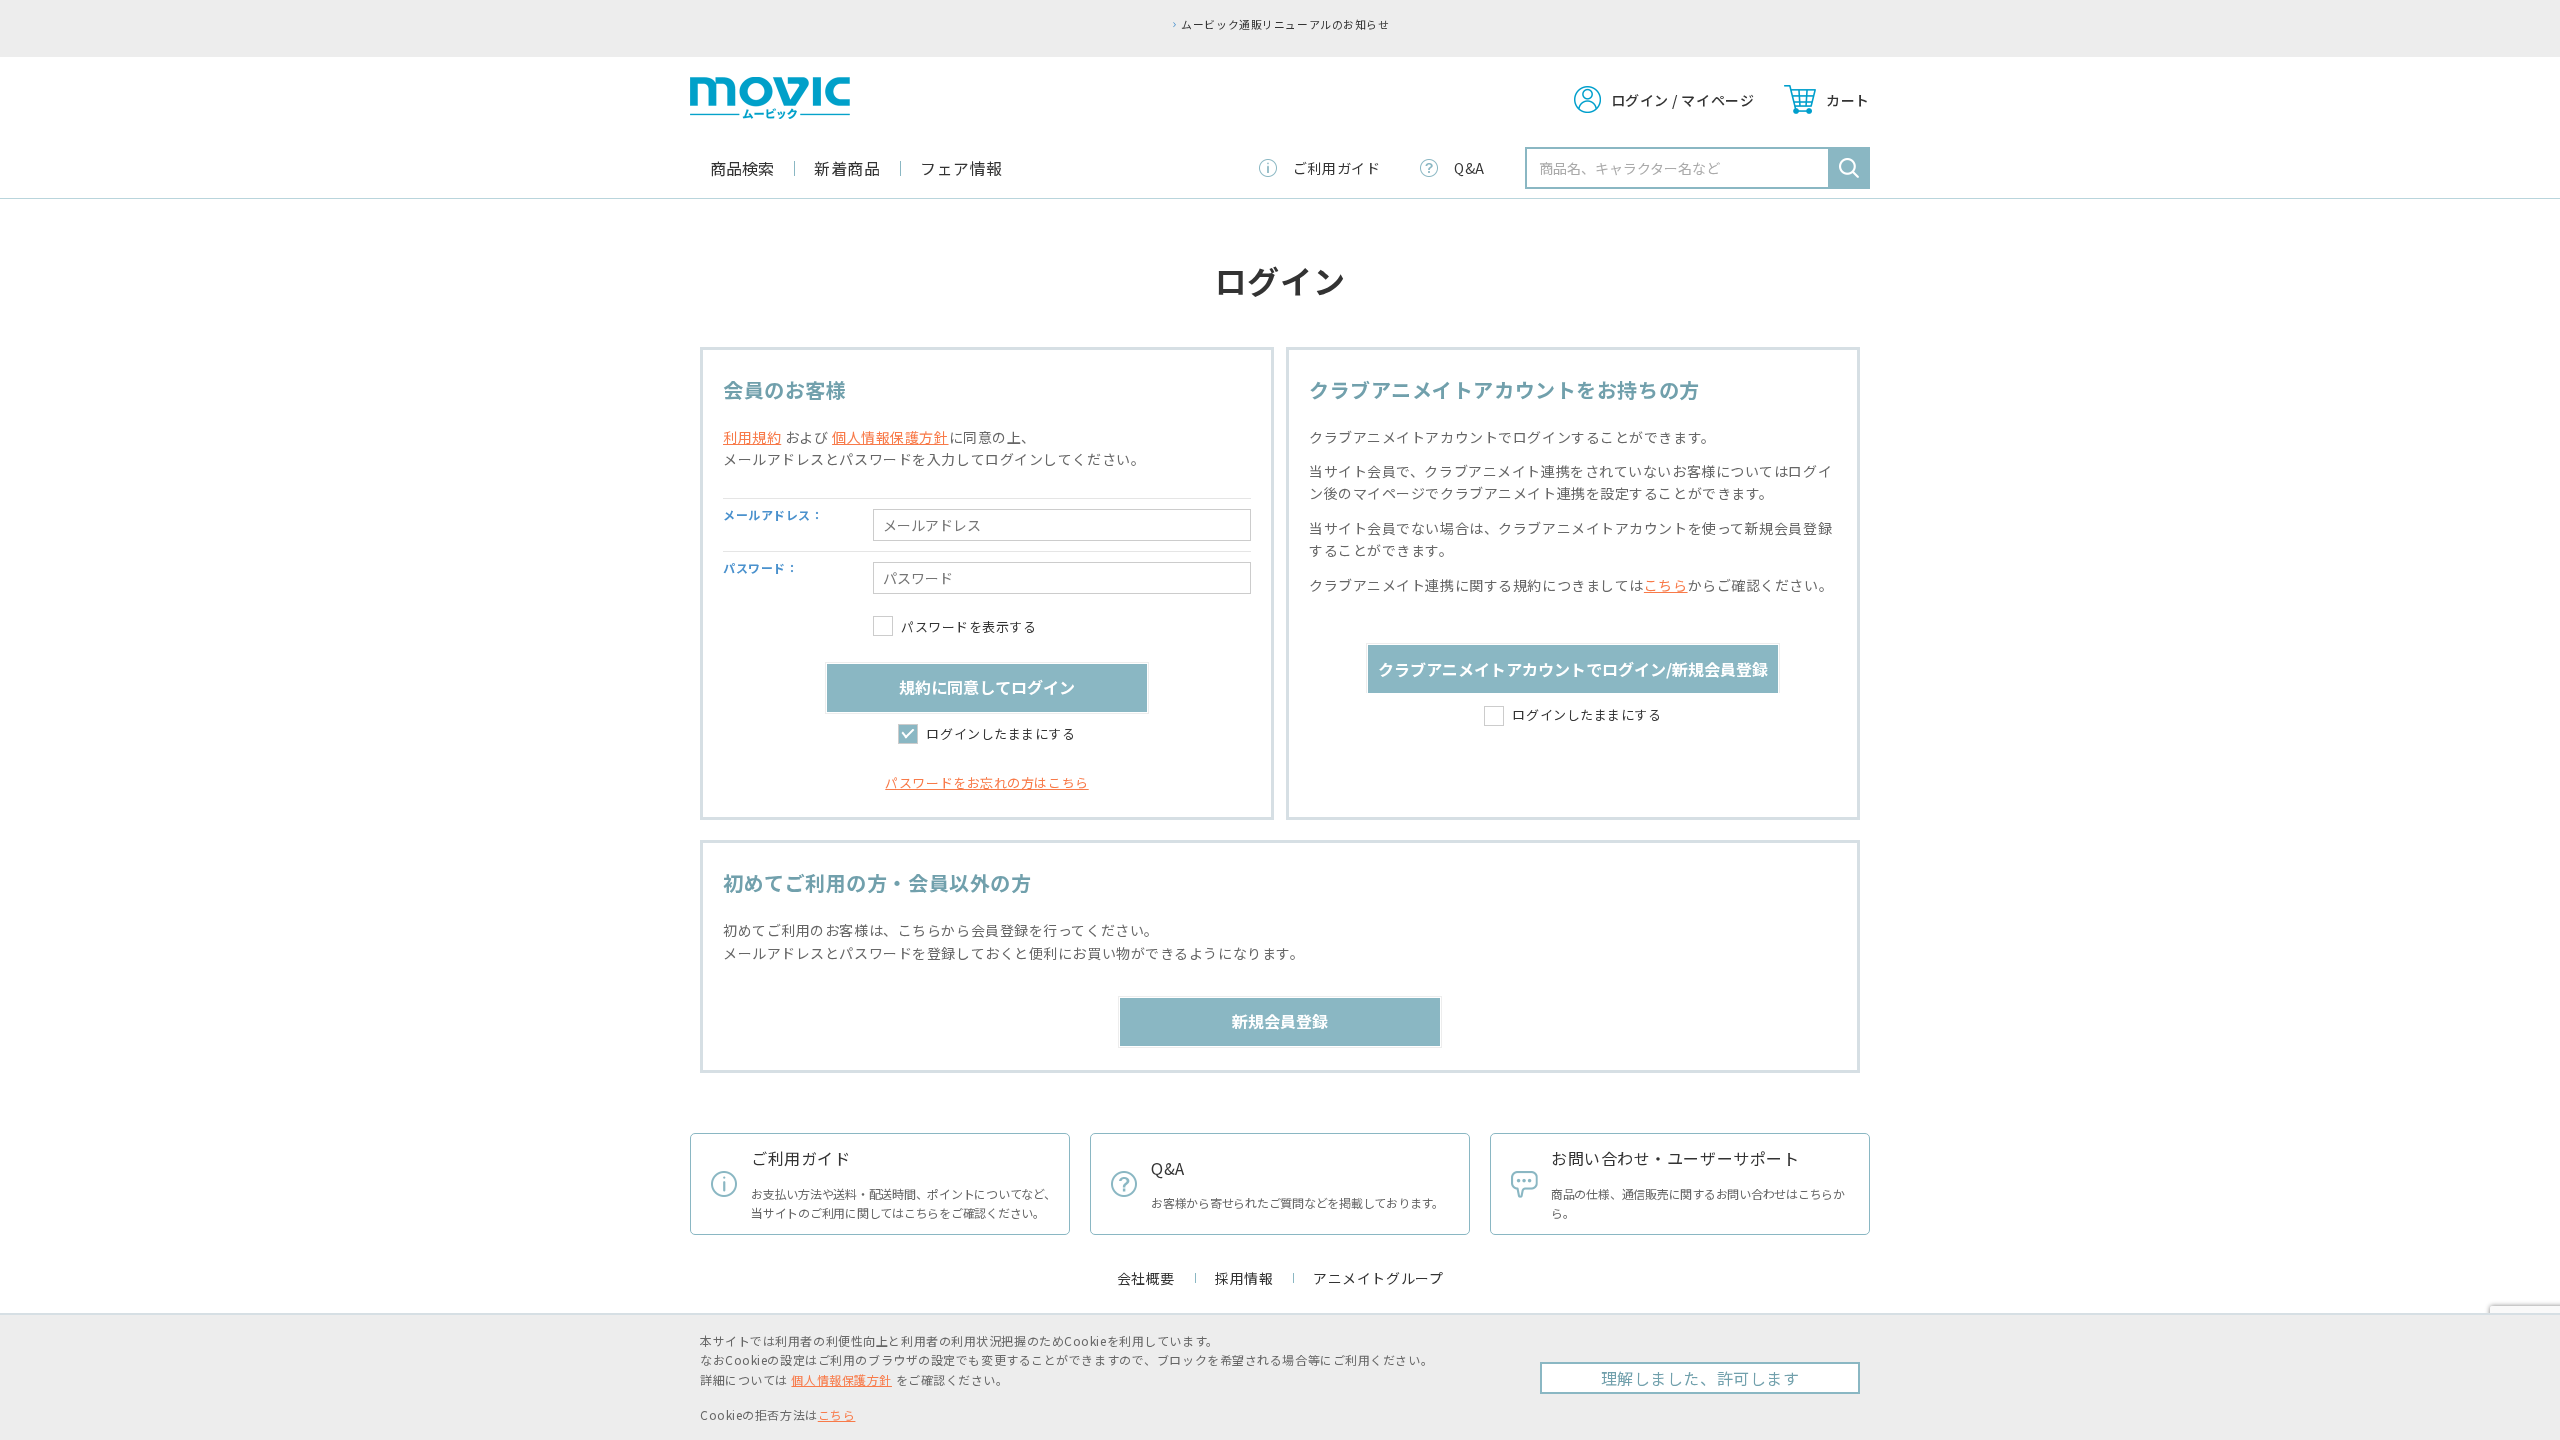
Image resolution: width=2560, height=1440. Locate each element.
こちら (1666, 585)
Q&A (1469, 168)
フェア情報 (961, 168)
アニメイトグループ (1378, 1278)
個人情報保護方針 (890, 437)
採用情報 (1244, 1278)
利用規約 (752, 437)
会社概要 (1146, 1278)
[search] (1849, 168)
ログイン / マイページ (1683, 100)
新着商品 (847, 168)
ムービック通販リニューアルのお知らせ (1285, 24)
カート (1848, 100)
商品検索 (742, 168)
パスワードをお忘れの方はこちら (986, 782)
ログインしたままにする (1000, 733)
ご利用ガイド (1336, 168)
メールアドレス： (773, 514)
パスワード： (760, 567)
